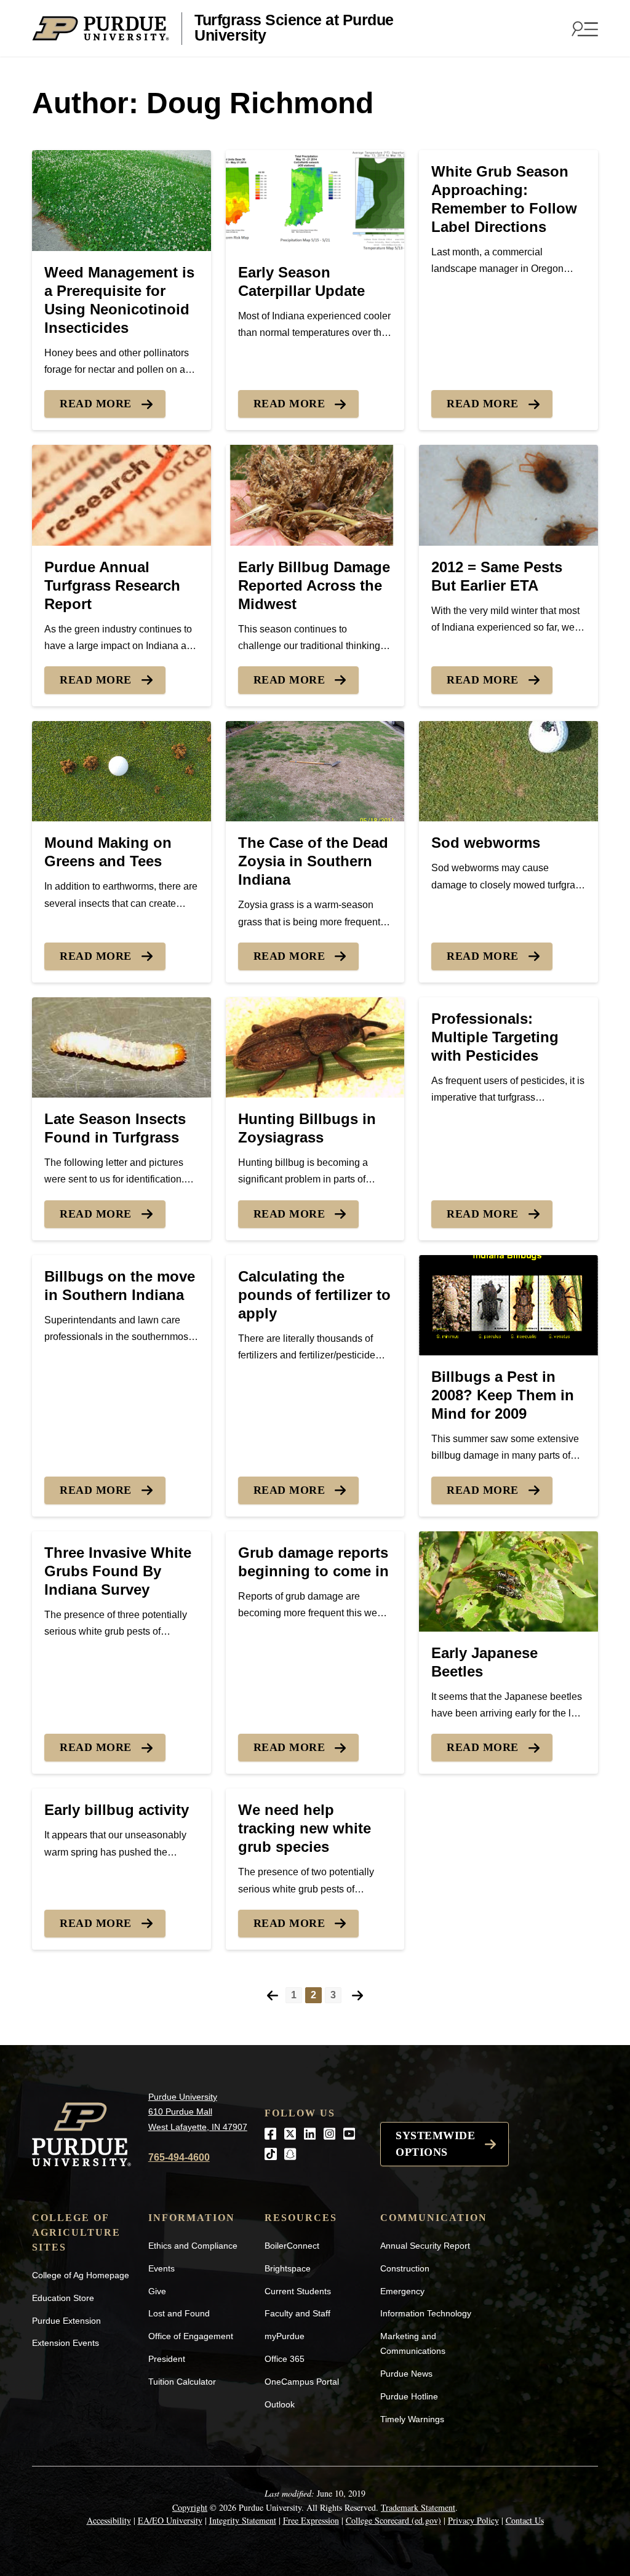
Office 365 (285, 2359)
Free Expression (311, 2520)
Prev (273, 1996)
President (167, 2359)
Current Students (298, 2291)
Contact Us (525, 2520)
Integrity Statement (243, 2520)
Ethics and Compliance (193, 2246)
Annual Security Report (425, 2246)
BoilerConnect (292, 2246)
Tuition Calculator (182, 2382)
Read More (96, 404)
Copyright (190, 2507)
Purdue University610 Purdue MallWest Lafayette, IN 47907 (198, 2112)
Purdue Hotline (409, 2396)
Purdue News (406, 2374)
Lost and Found (179, 2313)
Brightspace (288, 2268)
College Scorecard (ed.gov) (393, 2520)
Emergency (402, 2291)
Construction (405, 2268)
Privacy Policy (473, 2520)
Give (157, 2291)
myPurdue (285, 2336)
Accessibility (109, 2520)
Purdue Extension (66, 2321)
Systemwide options (435, 2144)
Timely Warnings (412, 2419)
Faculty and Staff (297, 2313)
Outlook (280, 2404)
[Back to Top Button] (570, 2567)
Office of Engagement (191, 2336)
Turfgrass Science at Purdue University (294, 28)
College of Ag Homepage (81, 2275)
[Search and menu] (583, 28)
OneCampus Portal (302, 2382)
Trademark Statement (418, 2507)
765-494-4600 (179, 2157)
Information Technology (426, 2313)
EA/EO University (170, 2520)
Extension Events (66, 2343)
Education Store (63, 2298)
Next (357, 1996)
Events (161, 2268)
